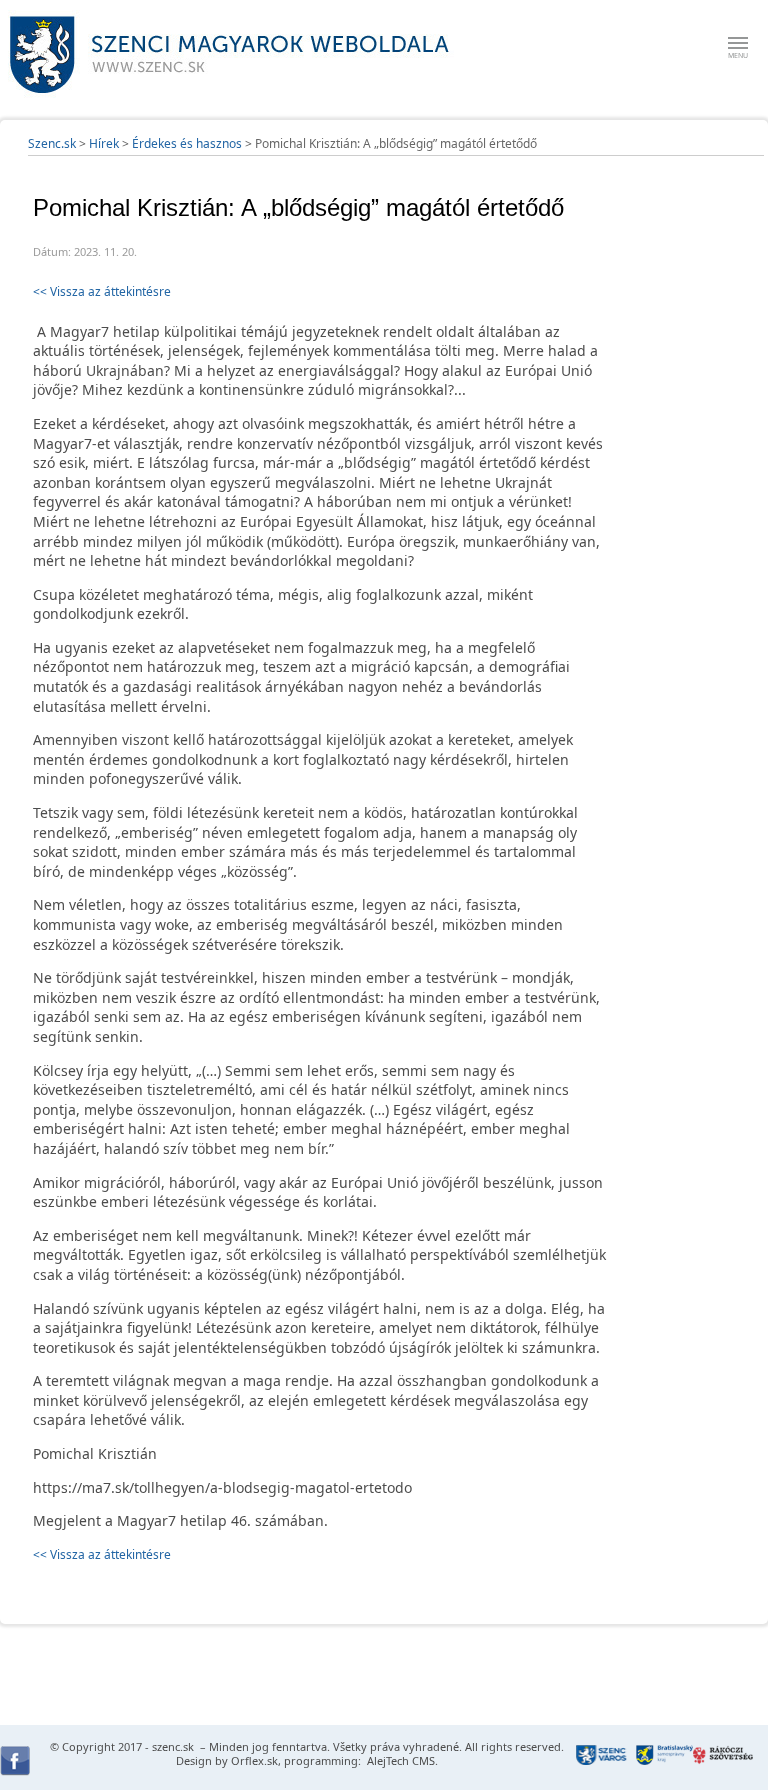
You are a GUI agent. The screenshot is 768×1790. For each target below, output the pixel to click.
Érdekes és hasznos (187, 143)
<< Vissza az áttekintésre (102, 291)
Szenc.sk (52, 143)
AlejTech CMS (399, 1760)
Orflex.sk (254, 1760)
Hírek (104, 143)
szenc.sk (173, 1746)
